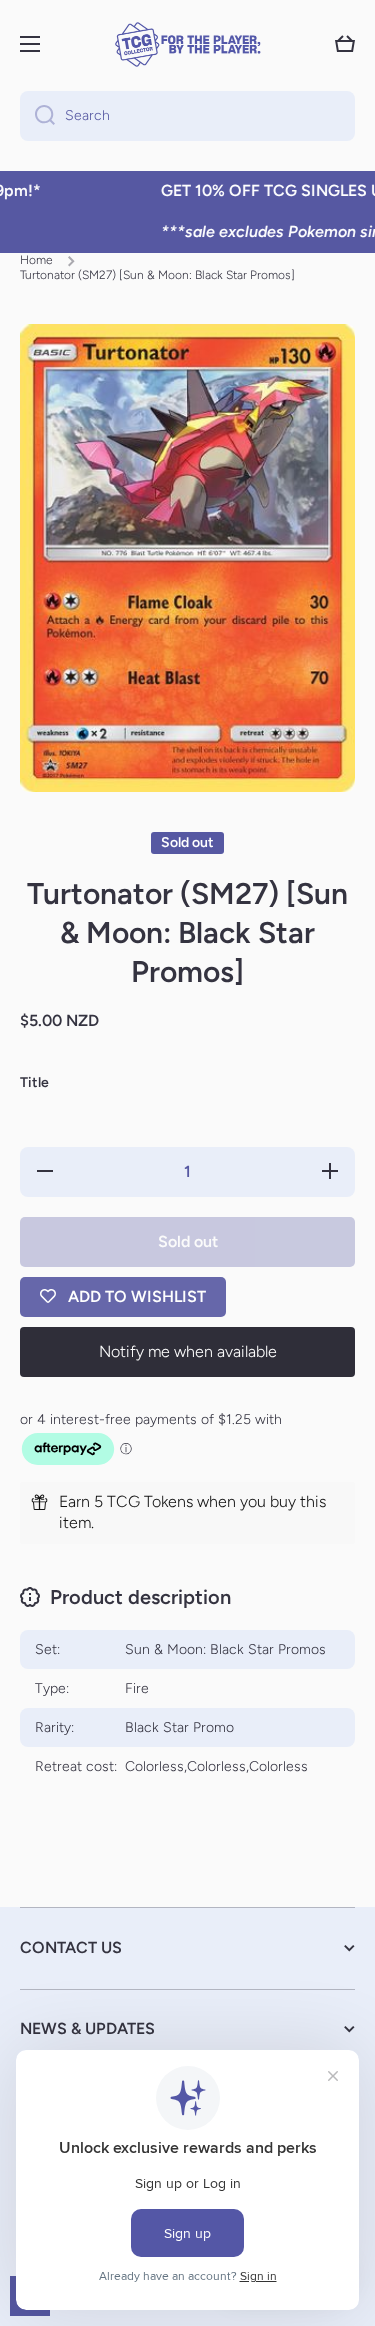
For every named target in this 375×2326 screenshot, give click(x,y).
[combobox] (187, 116)
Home (36, 260)
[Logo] (188, 44)
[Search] (37, 116)
